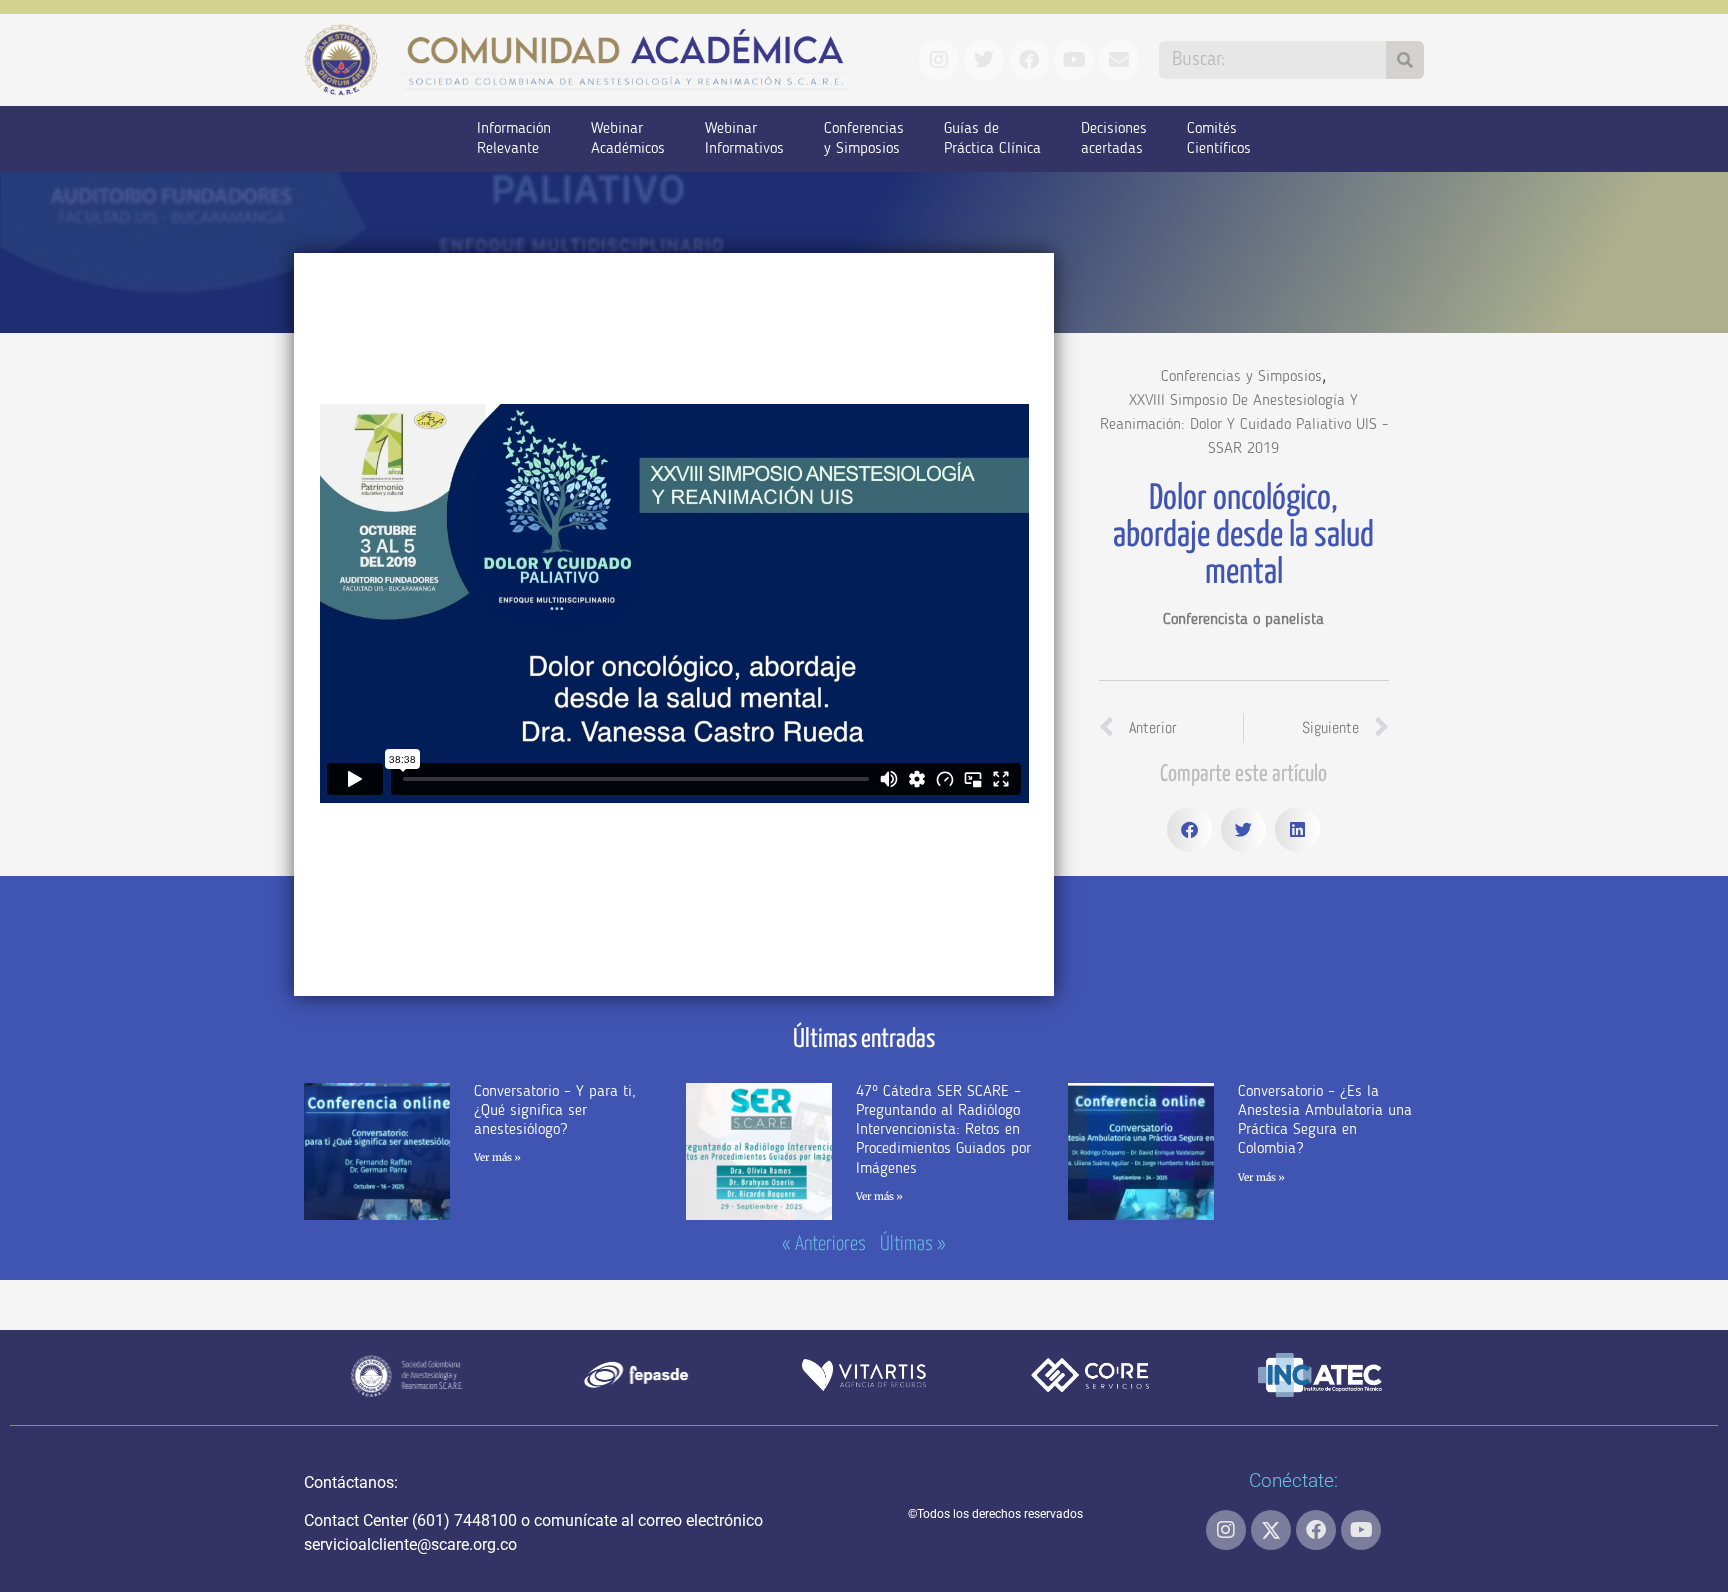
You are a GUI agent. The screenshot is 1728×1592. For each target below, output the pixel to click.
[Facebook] (1316, 1530)
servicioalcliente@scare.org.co (410, 1544)
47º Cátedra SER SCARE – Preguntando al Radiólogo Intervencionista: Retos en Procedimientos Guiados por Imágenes (943, 1130)
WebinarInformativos (744, 139)
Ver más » (497, 1157)
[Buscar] (1405, 60)
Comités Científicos (1219, 139)
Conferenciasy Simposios (864, 139)
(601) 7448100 (464, 1520)
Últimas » (913, 1244)
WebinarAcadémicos (628, 139)
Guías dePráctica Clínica (992, 139)
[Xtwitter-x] (1271, 1530)
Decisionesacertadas (1114, 139)
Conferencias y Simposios (1241, 377)
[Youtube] (1361, 1530)
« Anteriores (824, 1244)
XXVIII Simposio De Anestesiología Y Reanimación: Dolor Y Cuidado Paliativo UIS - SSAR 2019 (1244, 425)
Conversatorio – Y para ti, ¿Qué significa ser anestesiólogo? (555, 1111)
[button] (1189, 829)
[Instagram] (1226, 1530)
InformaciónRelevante (514, 139)
